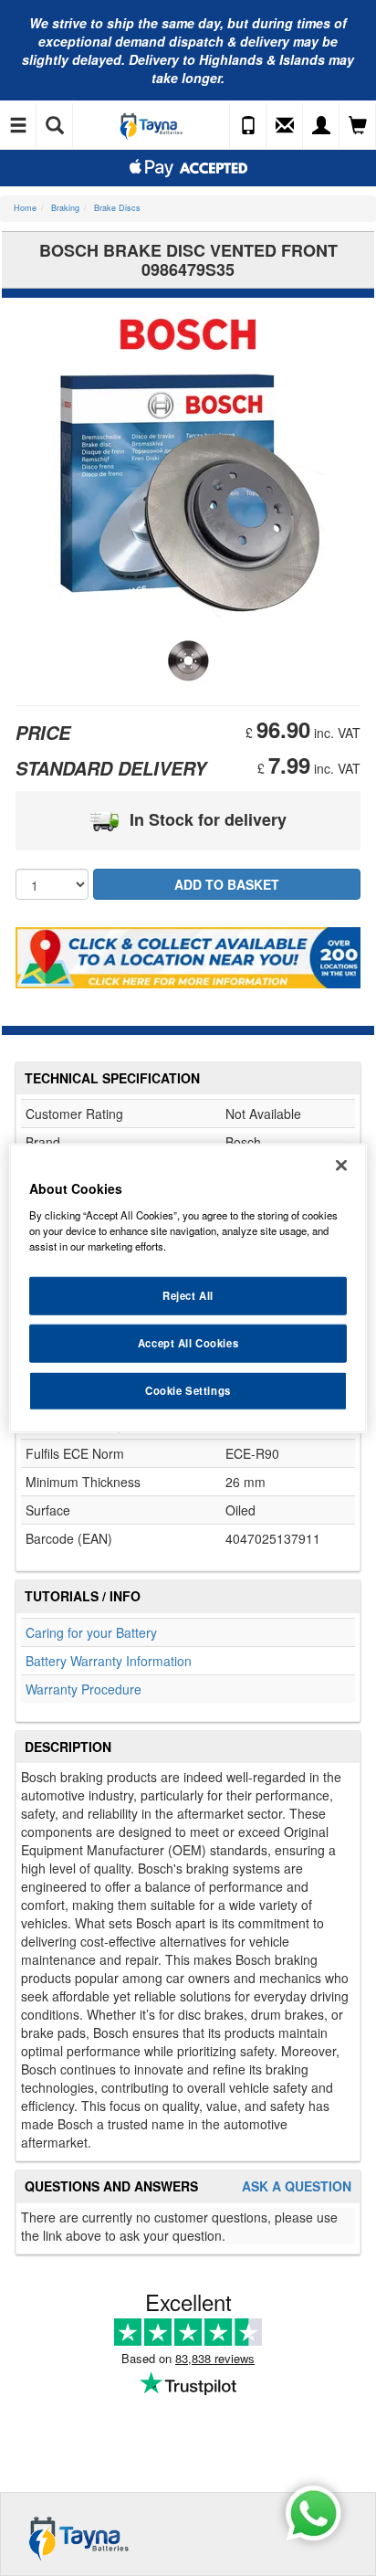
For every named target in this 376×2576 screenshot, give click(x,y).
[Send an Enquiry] (285, 126)
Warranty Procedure (84, 1689)
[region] (188, 1288)
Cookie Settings (188, 1389)
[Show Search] (55, 126)
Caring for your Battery (91, 1632)
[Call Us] (248, 126)
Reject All (188, 1295)
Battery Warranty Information (109, 1661)
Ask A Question (297, 2186)
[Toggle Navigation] (18, 126)
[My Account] (321, 126)
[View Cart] (358, 126)
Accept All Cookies (188, 1342)
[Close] (341, 1166)
